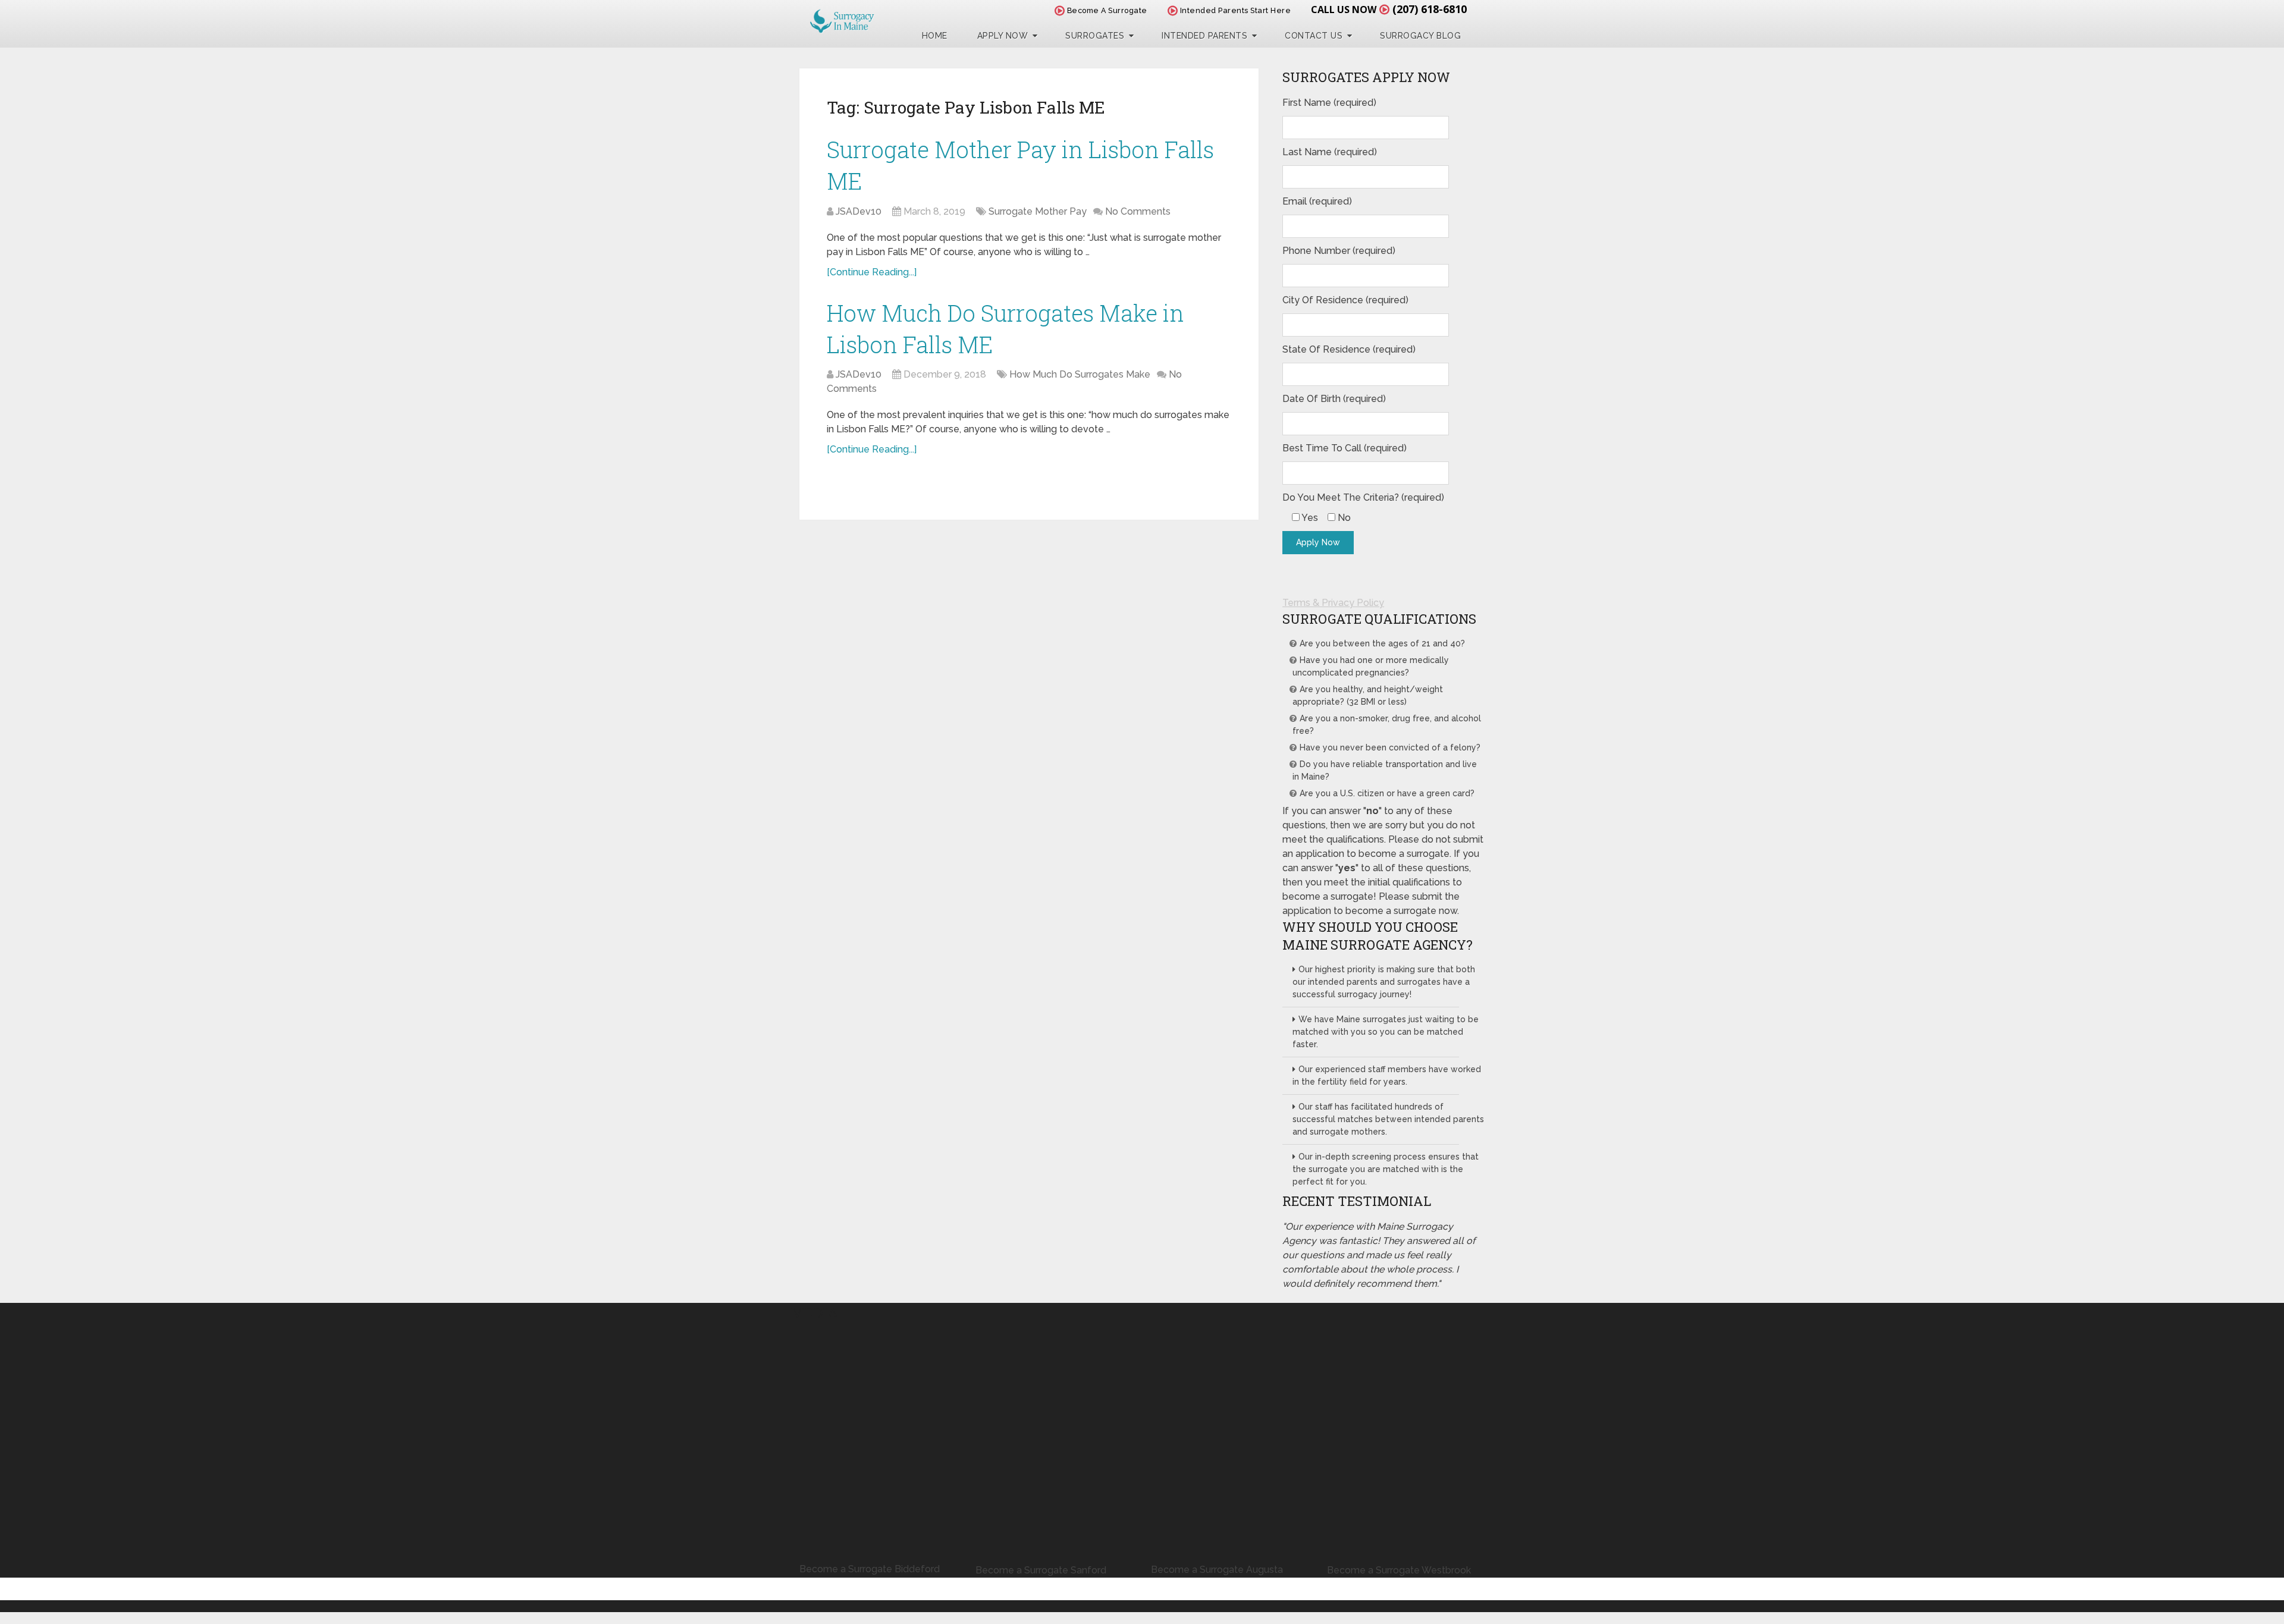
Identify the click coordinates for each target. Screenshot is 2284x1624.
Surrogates (1095, 36)
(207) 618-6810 (1430, 9)
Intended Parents (1204, 36)
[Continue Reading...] (872, 272)
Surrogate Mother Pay (1038, 211)
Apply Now (1003, 36)
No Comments (1138, 211)
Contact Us (1314, 36)
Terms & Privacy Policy (1333, 603)
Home (935, 36)
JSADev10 (859, 211)
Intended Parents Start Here (1234, 10)
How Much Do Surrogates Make (1080, 374)
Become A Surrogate (1106, 10)
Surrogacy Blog (1420, 36)
